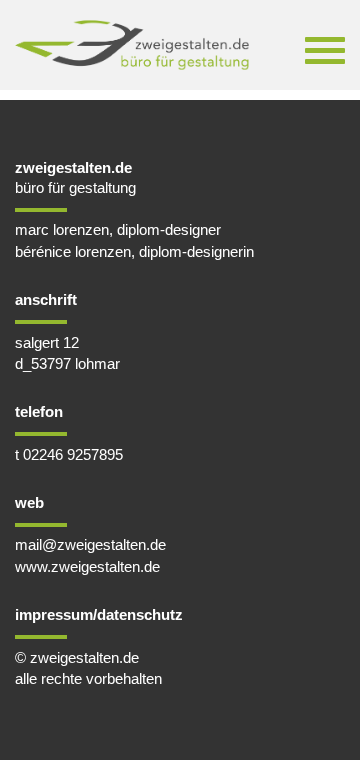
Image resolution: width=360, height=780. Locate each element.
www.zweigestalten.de (87, 566)
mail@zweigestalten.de (90, 544)
